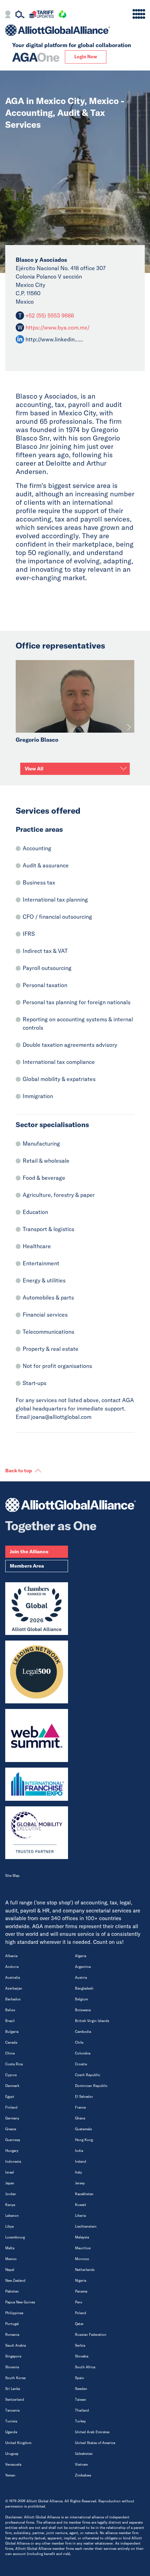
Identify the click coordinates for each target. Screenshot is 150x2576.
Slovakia (82, 2356)
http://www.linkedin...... (54, 339)
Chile (79, 2042)
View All (34, 769)
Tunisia (11, 2421)
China (10, 2053)
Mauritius (83, 2248)
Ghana (80, 2118)
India (79, 2151)
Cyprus (11, 2075)
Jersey (80, 2183)
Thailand (82, 2410)
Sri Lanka (13, 2389)
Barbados (13, 1999)
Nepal (10, 2270)
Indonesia (13, 2162)
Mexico (11, 2259)
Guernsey (13, 2140)
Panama (81, 2291)
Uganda (11, 2432)
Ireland (81, 2162)
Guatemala (83, 2129)
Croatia (81, 2064)
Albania (11, 1956)
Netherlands (85, 2270)
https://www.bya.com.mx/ (58, 327)
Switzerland (15, 2400)
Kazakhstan (84, 2194)
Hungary (12, 2151)
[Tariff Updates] (41, 15)
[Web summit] (37, 1735)
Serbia (80, 2345)
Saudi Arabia (16, 2345)
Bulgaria (12, 2032)
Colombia (83, 2053)
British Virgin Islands (92, 2021)
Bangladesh (84, 1988)
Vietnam (81, 2464)
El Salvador (84, 2097)
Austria (81, 1978)
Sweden (81, 2389)
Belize (10, 2010)
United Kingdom (18, 2443)
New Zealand (15, 2281)
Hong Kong (84, 2140)
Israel (10, 2172)
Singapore (13, 2356)
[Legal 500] (37, 1672)
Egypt (10, 2097)
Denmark (12, 2086)
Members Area (27, 1566)
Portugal (12, 2324)
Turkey (80, 2421)
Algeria (81, 1956)
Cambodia (83, 2032)
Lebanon (12, 2216)
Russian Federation (91, 2335)
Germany (12, 2118)
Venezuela (13, 2464)
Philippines (14, 2313)
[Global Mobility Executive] (37, 1833)
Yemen (10, 2475)
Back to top (19, 1471)
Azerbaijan (14, 1988)
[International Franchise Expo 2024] (37, 1784)
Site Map (12, 1876)
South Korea (15, 2378)
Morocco (82, 2259)
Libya (9, 2226)
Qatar (79, 2324)
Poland (81, 2313)
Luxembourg (15, 2237)
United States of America (95, 2443)
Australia (13, 1978)
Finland (11, 2107)
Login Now (86, 57)
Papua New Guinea (20, 2302)
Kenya (10, 2205)
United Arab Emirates (92, 2432)
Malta (10, 2248)
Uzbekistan (84, 2454)
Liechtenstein (86, 2226)
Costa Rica (14, 2064)
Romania (12, 2335)
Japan (10, 2183)
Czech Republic (88, 2075)
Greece (11, 2129)
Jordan (11, 2194)
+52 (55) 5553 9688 (49, 316)
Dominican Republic (91, 2086)
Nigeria (81, 2281)
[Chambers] (37, 1609)
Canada (11, 2042)
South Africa (85, 2367)
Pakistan (12, 2291)
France (80, 2107)
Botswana (83, 2010)
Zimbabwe (83, 2475)
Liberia (80, 2216)
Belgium (81, 1999)
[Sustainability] (62, 15)
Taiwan (81, 2400)
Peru (79, 2302)
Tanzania (12, 2410)
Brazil (10, 2021)
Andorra (12, 1967)
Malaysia (82, 2237)
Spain (80, 2378)
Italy (78, 2172)
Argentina (83, 1967)
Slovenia (12, 2367)
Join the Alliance (29, 1552)
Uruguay (12, 2454)
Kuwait (81, 2205)
